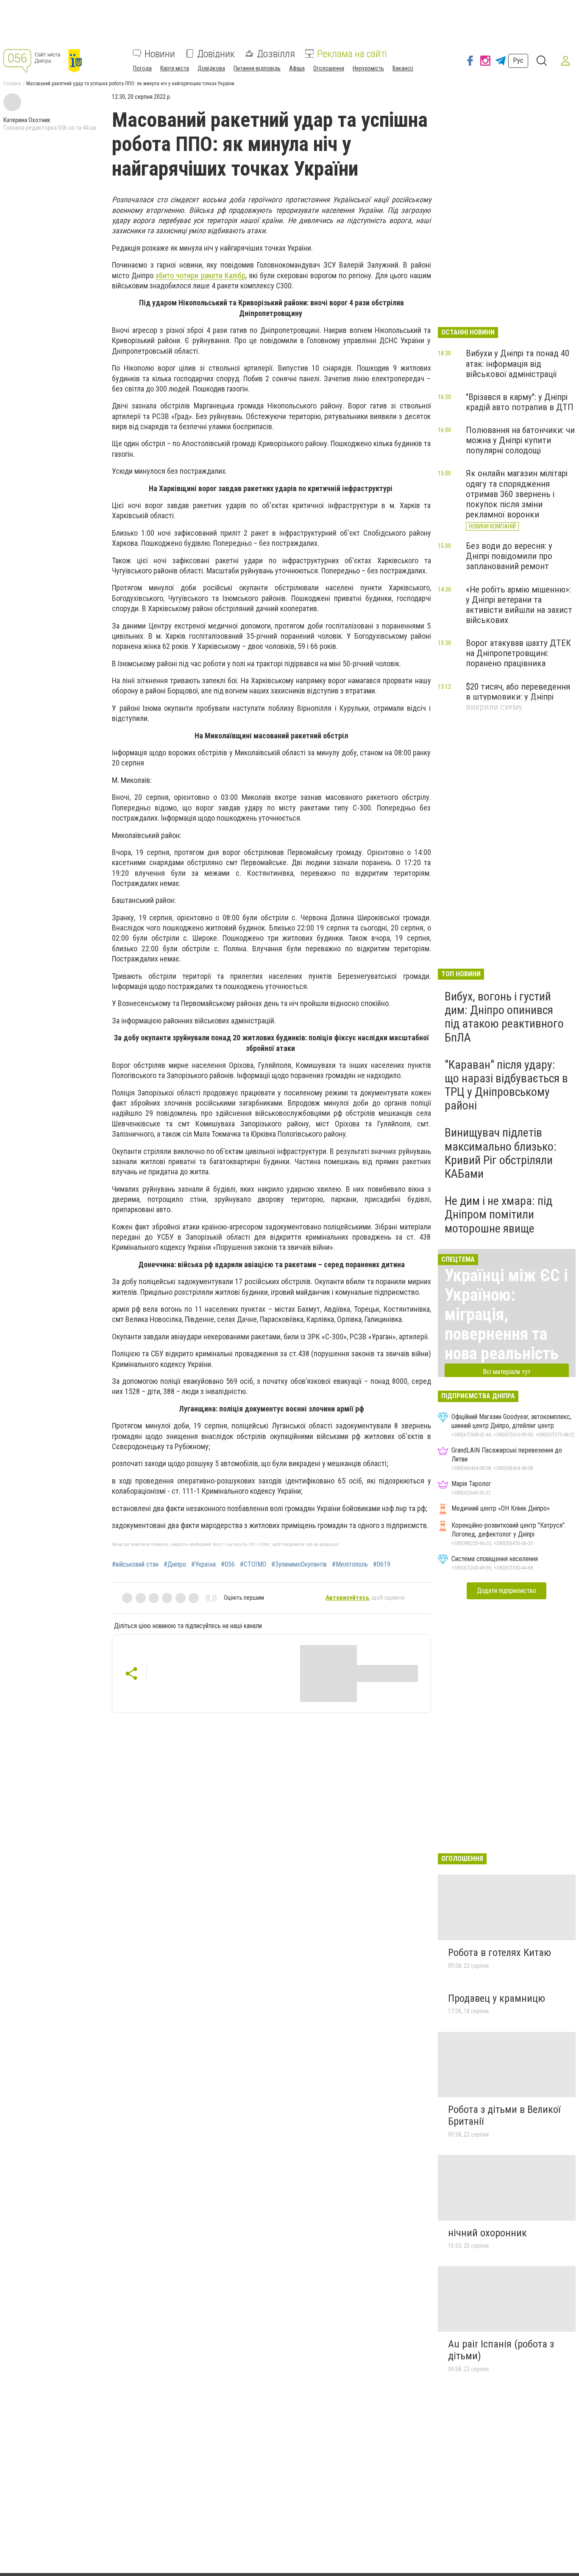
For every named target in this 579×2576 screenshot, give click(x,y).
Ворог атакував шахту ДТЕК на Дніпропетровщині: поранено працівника (518, 653)
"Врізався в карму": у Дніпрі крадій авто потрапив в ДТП (520, 402)
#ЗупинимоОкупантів (299, 1565)
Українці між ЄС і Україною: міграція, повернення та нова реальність (506, 1315)
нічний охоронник (487, 2233)
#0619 (382, 1565)
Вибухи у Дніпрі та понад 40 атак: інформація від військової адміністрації (518, 363)
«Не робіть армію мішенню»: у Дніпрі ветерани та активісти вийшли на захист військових (519, 605)
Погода (142, 68)
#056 (228, 1565)
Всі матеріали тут (507, 1372)
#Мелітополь (350, 1565)
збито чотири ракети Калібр (200, 275)
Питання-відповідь (257, 68)
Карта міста (175, 68)
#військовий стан (135, 1565)
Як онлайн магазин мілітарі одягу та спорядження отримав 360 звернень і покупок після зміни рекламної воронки (517, 494)
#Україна (203, 1565)
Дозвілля (276, 53)
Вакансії (403, 68)
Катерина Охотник (27, 120)
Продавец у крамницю (497, 1998)
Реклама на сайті (352, 53)
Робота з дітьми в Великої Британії (504, 2115)
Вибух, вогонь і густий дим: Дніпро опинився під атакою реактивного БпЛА (504, 1017)
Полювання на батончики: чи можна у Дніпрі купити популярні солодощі (520, 440)
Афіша (297, 68)
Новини (160, 53)
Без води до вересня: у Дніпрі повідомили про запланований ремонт (509, 556)
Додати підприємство (507, 1591)
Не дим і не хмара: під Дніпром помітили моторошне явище (498, 1214)
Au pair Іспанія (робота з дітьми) (501, 2350)
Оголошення (329, 68)
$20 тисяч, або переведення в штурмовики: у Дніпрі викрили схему (518, 697)
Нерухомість (368, 68)
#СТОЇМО (253, 1565)
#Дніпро (175, 1565)
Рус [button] (518, 60)
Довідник (216, 53)
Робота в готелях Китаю (500, 1953)
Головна (12, 84)
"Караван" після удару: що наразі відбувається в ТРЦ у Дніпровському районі (506, 1085)
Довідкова (211, 68)
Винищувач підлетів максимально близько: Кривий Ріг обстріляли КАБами (501, 1153)
